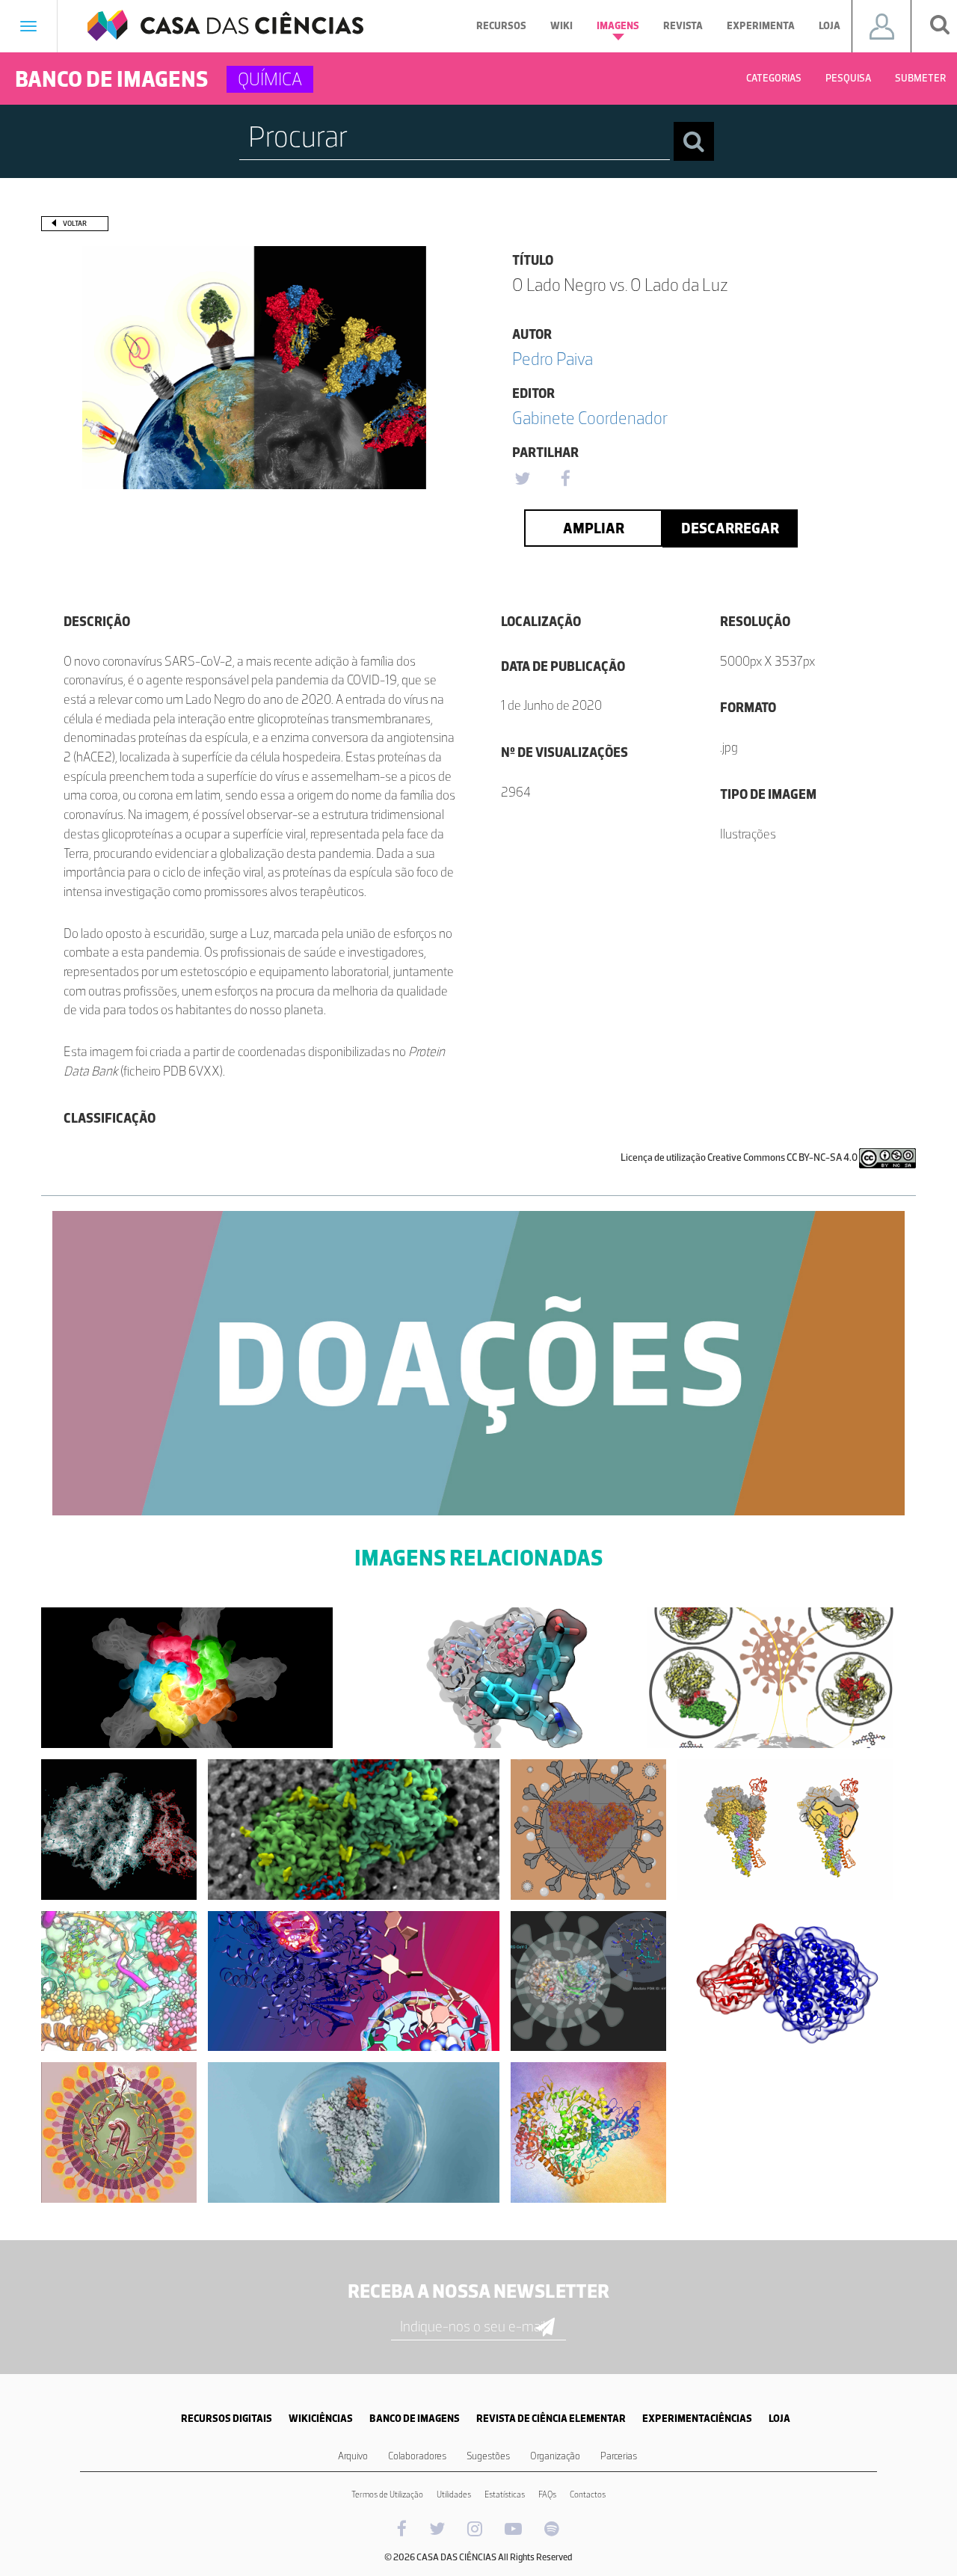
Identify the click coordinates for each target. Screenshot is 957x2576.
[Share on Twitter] (522, 479)
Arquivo (353, 2456)
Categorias (774, 78)
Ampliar (594, 528)
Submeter (920, 78)
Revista (683, 26)
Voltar (75, 223)
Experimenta (761, 26)
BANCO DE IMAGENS (415, 2419)
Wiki (561, 26)
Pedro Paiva (553, 359)
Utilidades (454, 2494)
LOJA (779, 2419)
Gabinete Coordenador (590, 418)
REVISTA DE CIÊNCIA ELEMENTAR (551, 2419)
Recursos (501, 26)
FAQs (547, 2494)
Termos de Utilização (387, 2494)
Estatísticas (505, 2494)
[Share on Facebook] (565, 479)
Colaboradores (417, 2456)
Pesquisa (848, 78)
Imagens (618, 26)
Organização (555, 2456)
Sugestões (488, 2456)
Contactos (588, 2494)
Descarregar (730, 528)
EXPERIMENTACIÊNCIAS (697, 2419)
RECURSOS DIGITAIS (227, 2419)
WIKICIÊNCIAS (321, 2419)
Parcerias (619, 2456)
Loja (830, 26)
